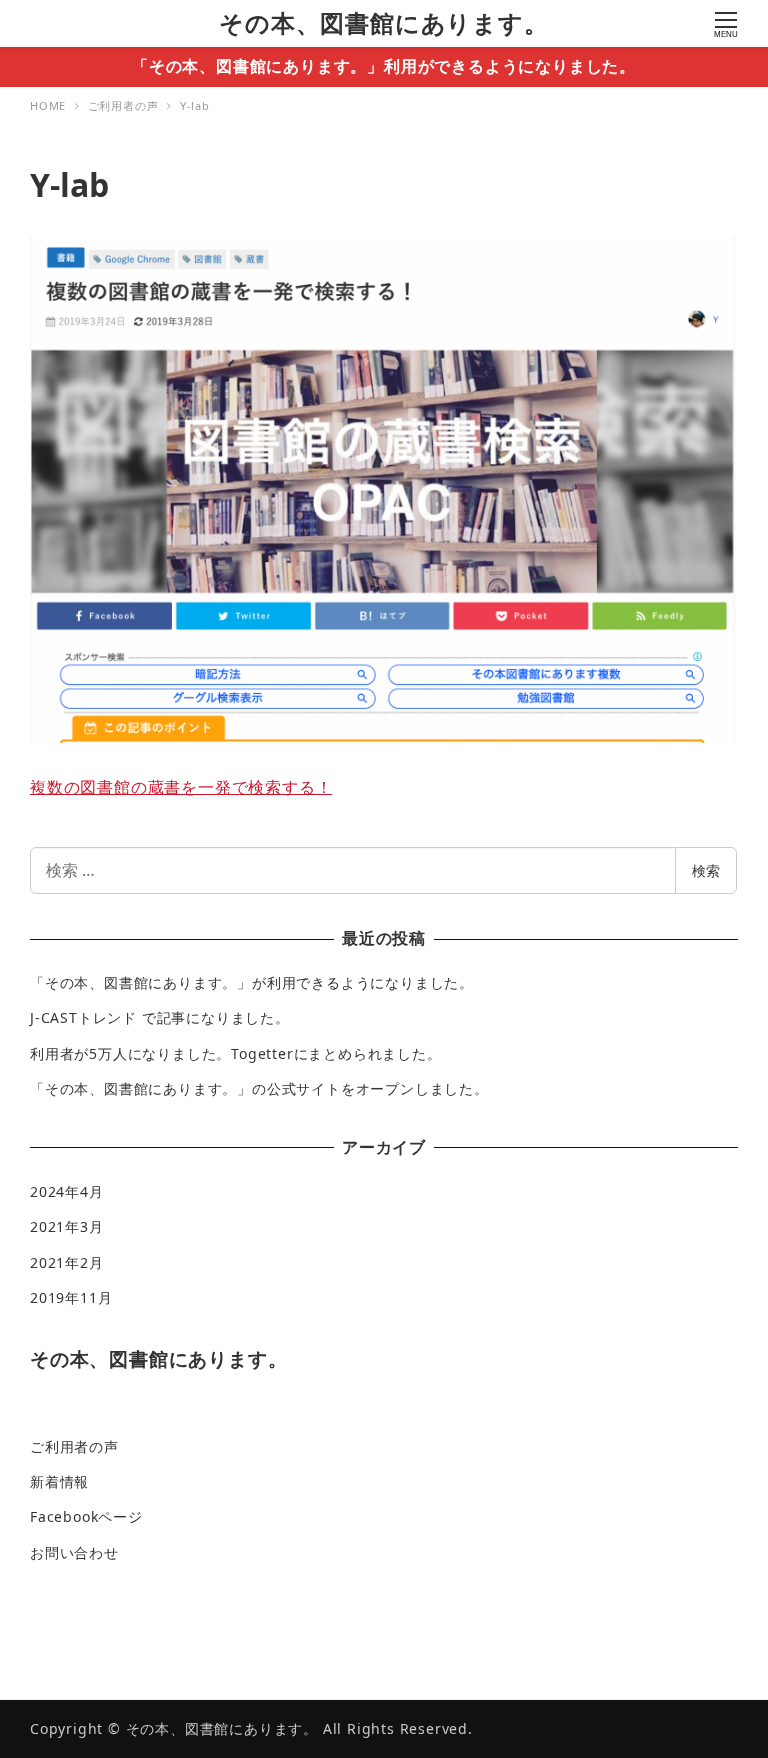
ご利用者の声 (74, 1446)
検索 (706, 870)
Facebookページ (86, 1516)
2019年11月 (71, 1297)
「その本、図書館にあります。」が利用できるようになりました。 (252, 982)
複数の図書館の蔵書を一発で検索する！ (181, 787)
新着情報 (59, 1481)
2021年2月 (67, 1262)
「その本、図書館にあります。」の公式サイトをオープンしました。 (259, 1088)
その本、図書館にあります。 (383, 22)
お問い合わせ (74, 1552)
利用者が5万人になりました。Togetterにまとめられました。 (236, 1053)
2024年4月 (67, 1191)
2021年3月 (67, 1226)
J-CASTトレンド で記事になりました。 (160, 1017)
